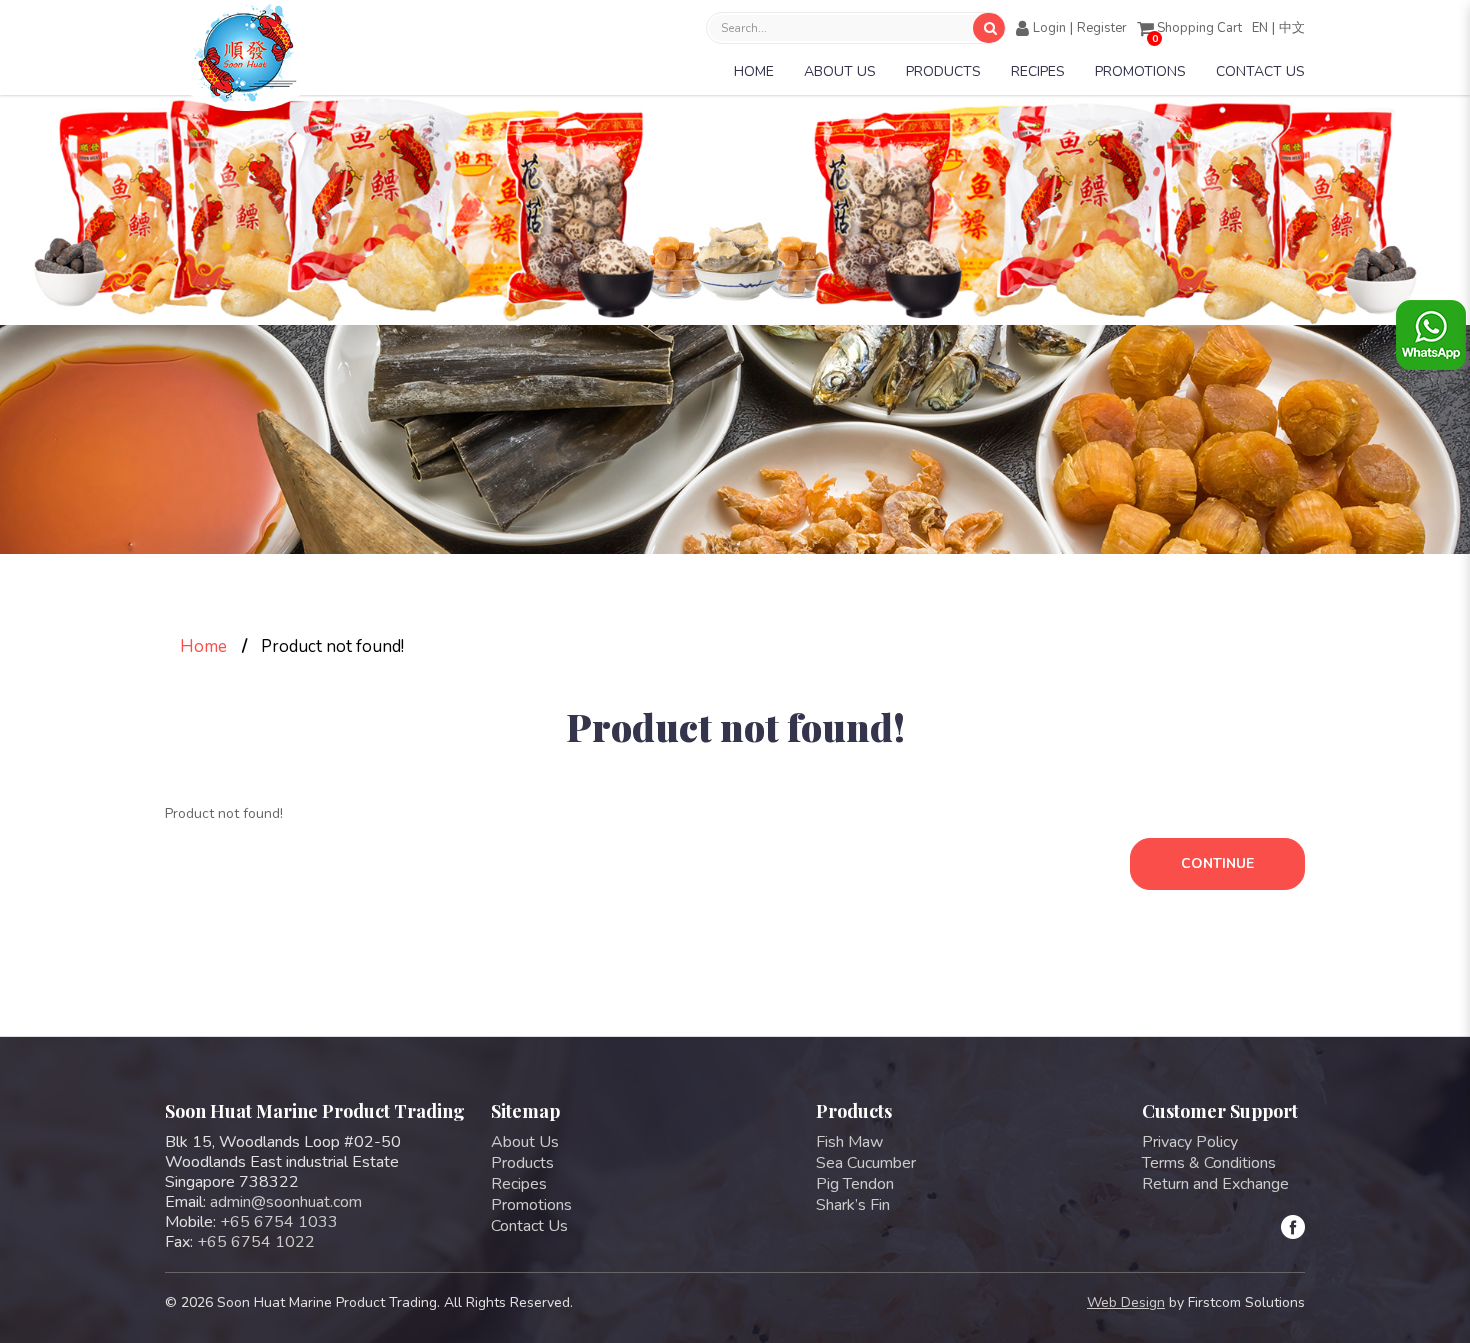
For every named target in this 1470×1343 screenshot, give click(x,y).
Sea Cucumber (866, 1163)
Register (1102, 28)
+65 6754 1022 (256, 1242)
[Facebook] (1293, 1227)
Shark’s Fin (853, 1205)
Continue (1217, 863)
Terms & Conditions (1209, 1163)
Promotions (531, 1205)
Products (522, 1163)
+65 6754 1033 (279, 1222)
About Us (525, 1142)
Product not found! (332, 646)
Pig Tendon (855, 1184)
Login (1049, 28)
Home (203, 646)
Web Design (1126, 1302)
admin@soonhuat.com (286, 1202)
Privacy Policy (1190, 1142)
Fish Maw (849, 1142)
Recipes (519, 1184)
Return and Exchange (1215, 1184)
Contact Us (529, 1226)
